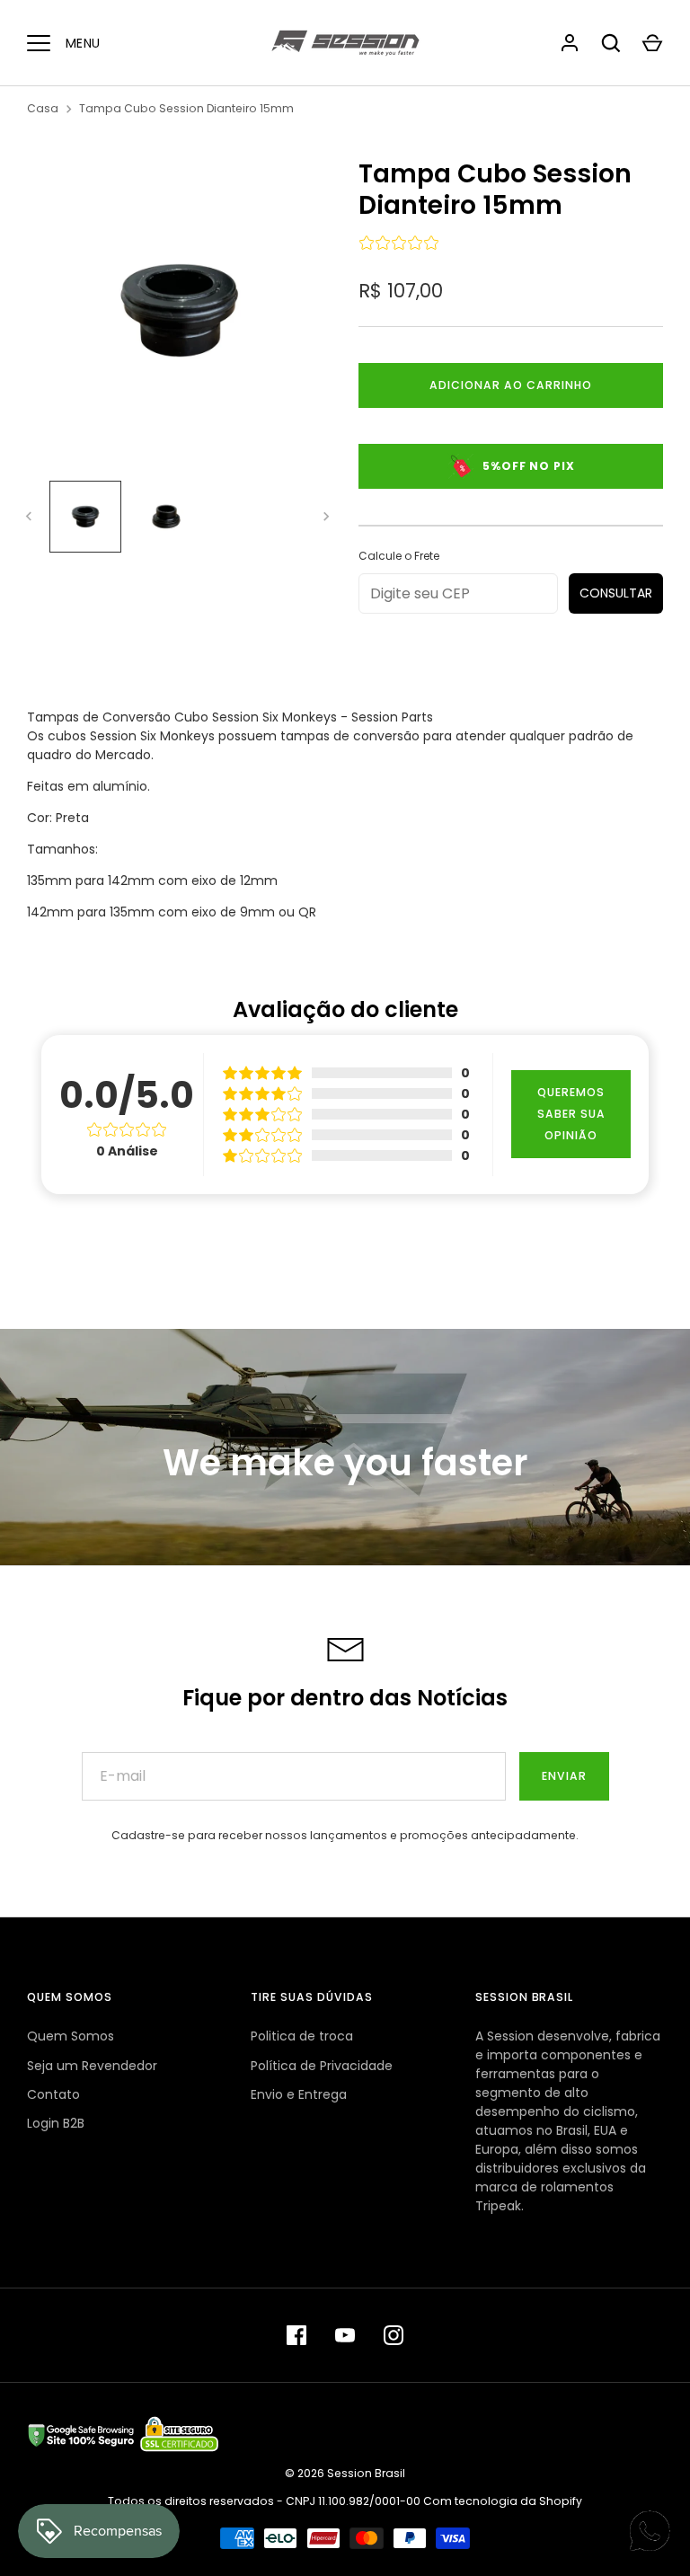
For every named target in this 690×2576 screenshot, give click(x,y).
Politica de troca (302, 2036)
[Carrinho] (652, 43)
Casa (43, 108)
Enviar (564, 1776)
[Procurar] (611, 43)
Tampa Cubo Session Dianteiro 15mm (186, 108)
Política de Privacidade (322, 2066)
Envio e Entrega (299, 2094)
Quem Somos (71, 2036)
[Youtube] (345, 2335)
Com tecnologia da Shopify (503, 2501)
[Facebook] (296, 2335)
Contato (53, 2094)
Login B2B (56, 2123)
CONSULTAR (616, 593)
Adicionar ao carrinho (511, 385)
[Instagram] (394, 2335)
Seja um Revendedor (92, 2066)
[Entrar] (570, 43)
